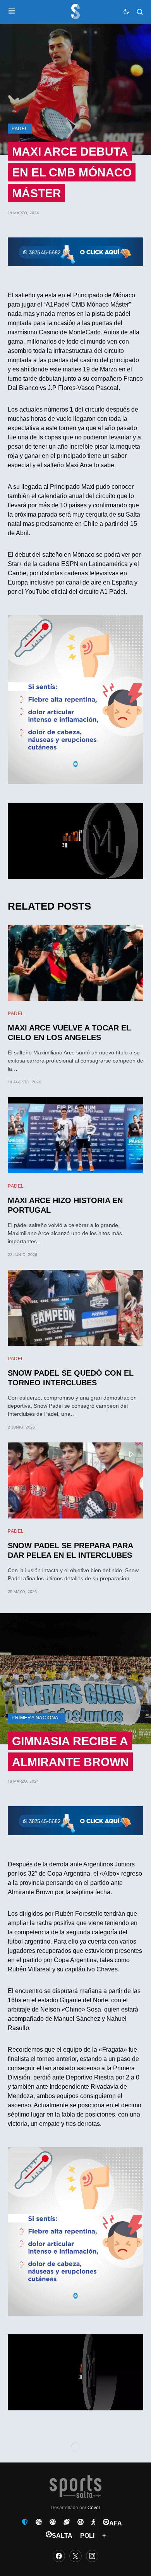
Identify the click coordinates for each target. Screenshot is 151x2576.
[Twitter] (75, 2556)
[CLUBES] (25, 2522)
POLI (87, 2536)
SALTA (62, 2536)
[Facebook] (59, 2556)
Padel (20, 129)
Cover (94, 2508)
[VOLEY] (53, 2522)
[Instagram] (92, 2556)
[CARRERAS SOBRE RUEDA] (81, 2522)
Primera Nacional (37, 1718)
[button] (12, 12)
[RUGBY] (67, 2522)
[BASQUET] (39, 2522)
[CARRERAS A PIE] (93, 2522)
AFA (116, 2523)
